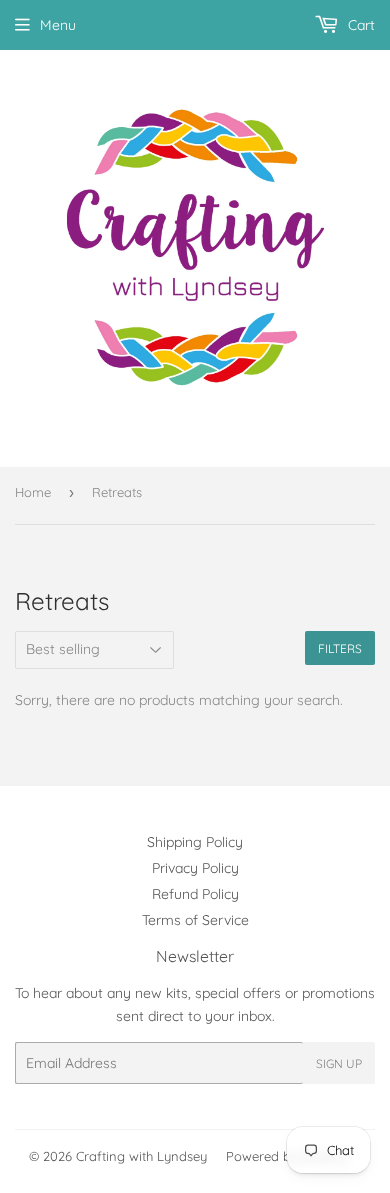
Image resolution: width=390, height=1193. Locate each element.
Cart (359, 25)
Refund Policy (195, 894)
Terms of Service (195, 920)
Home (33, 492)
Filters (340, 648)
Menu (58, 25)
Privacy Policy (195, 868)
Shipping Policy (195, 842)
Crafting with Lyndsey (141, 1156)
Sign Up (339, 1063)
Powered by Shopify (286, 1156)
